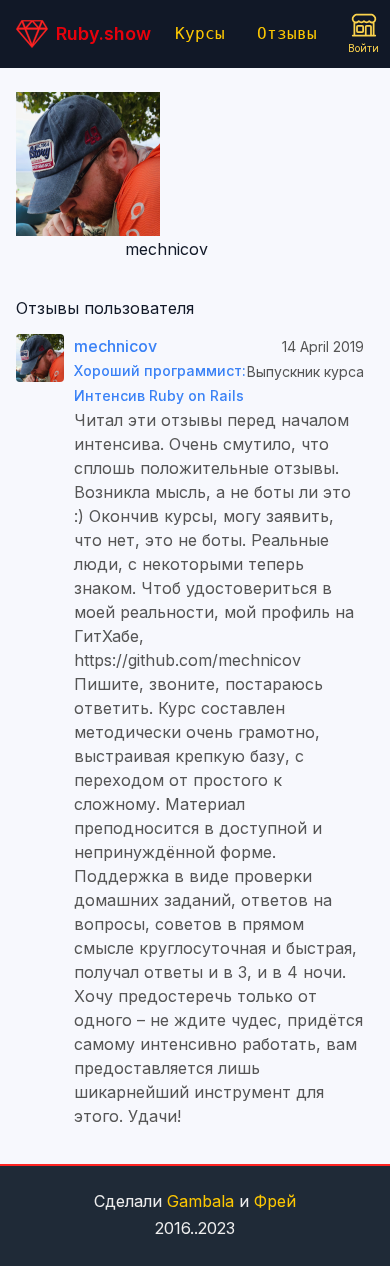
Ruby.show (103, 33)
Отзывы (287, 33)
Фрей (275, 1201)
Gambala (200, 1201)
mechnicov (115, 346)
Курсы (200, 33)
